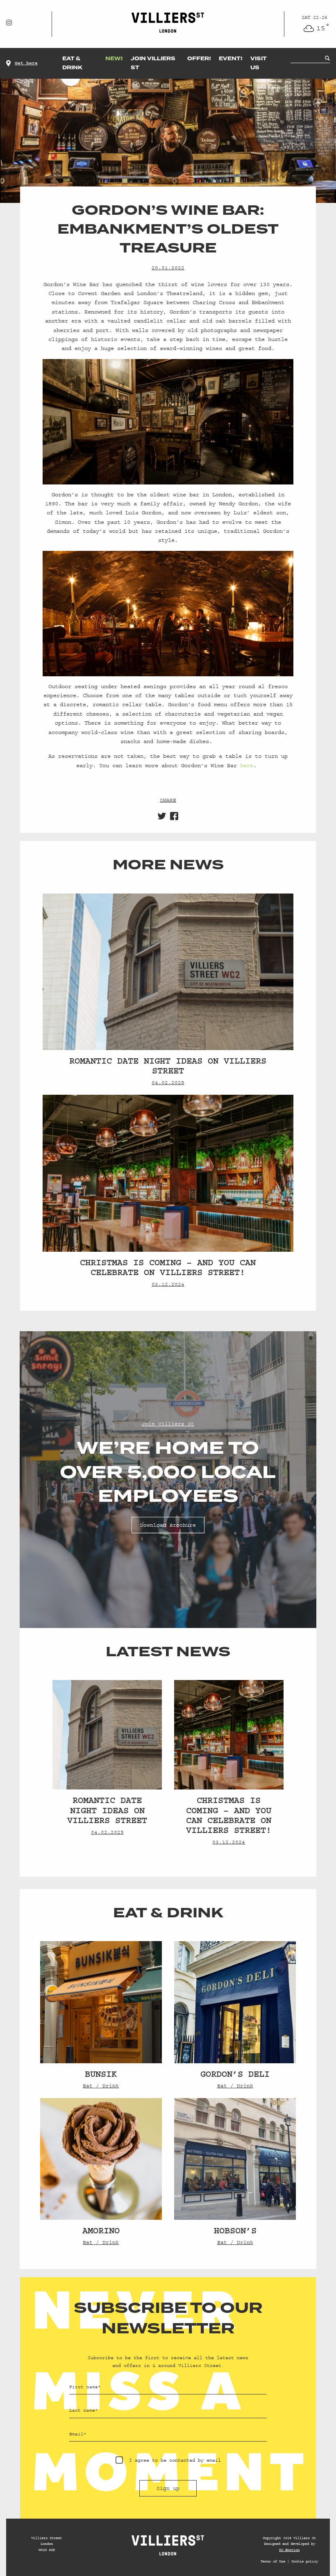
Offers (200, 59)
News (115, 59)
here (247, 766)
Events (232, 59)
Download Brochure (168, 1525)
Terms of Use (273, 2561)
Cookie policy (305, 2561)
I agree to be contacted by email (175, 2460)
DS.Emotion (289, 2550)
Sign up (168, 2488)
